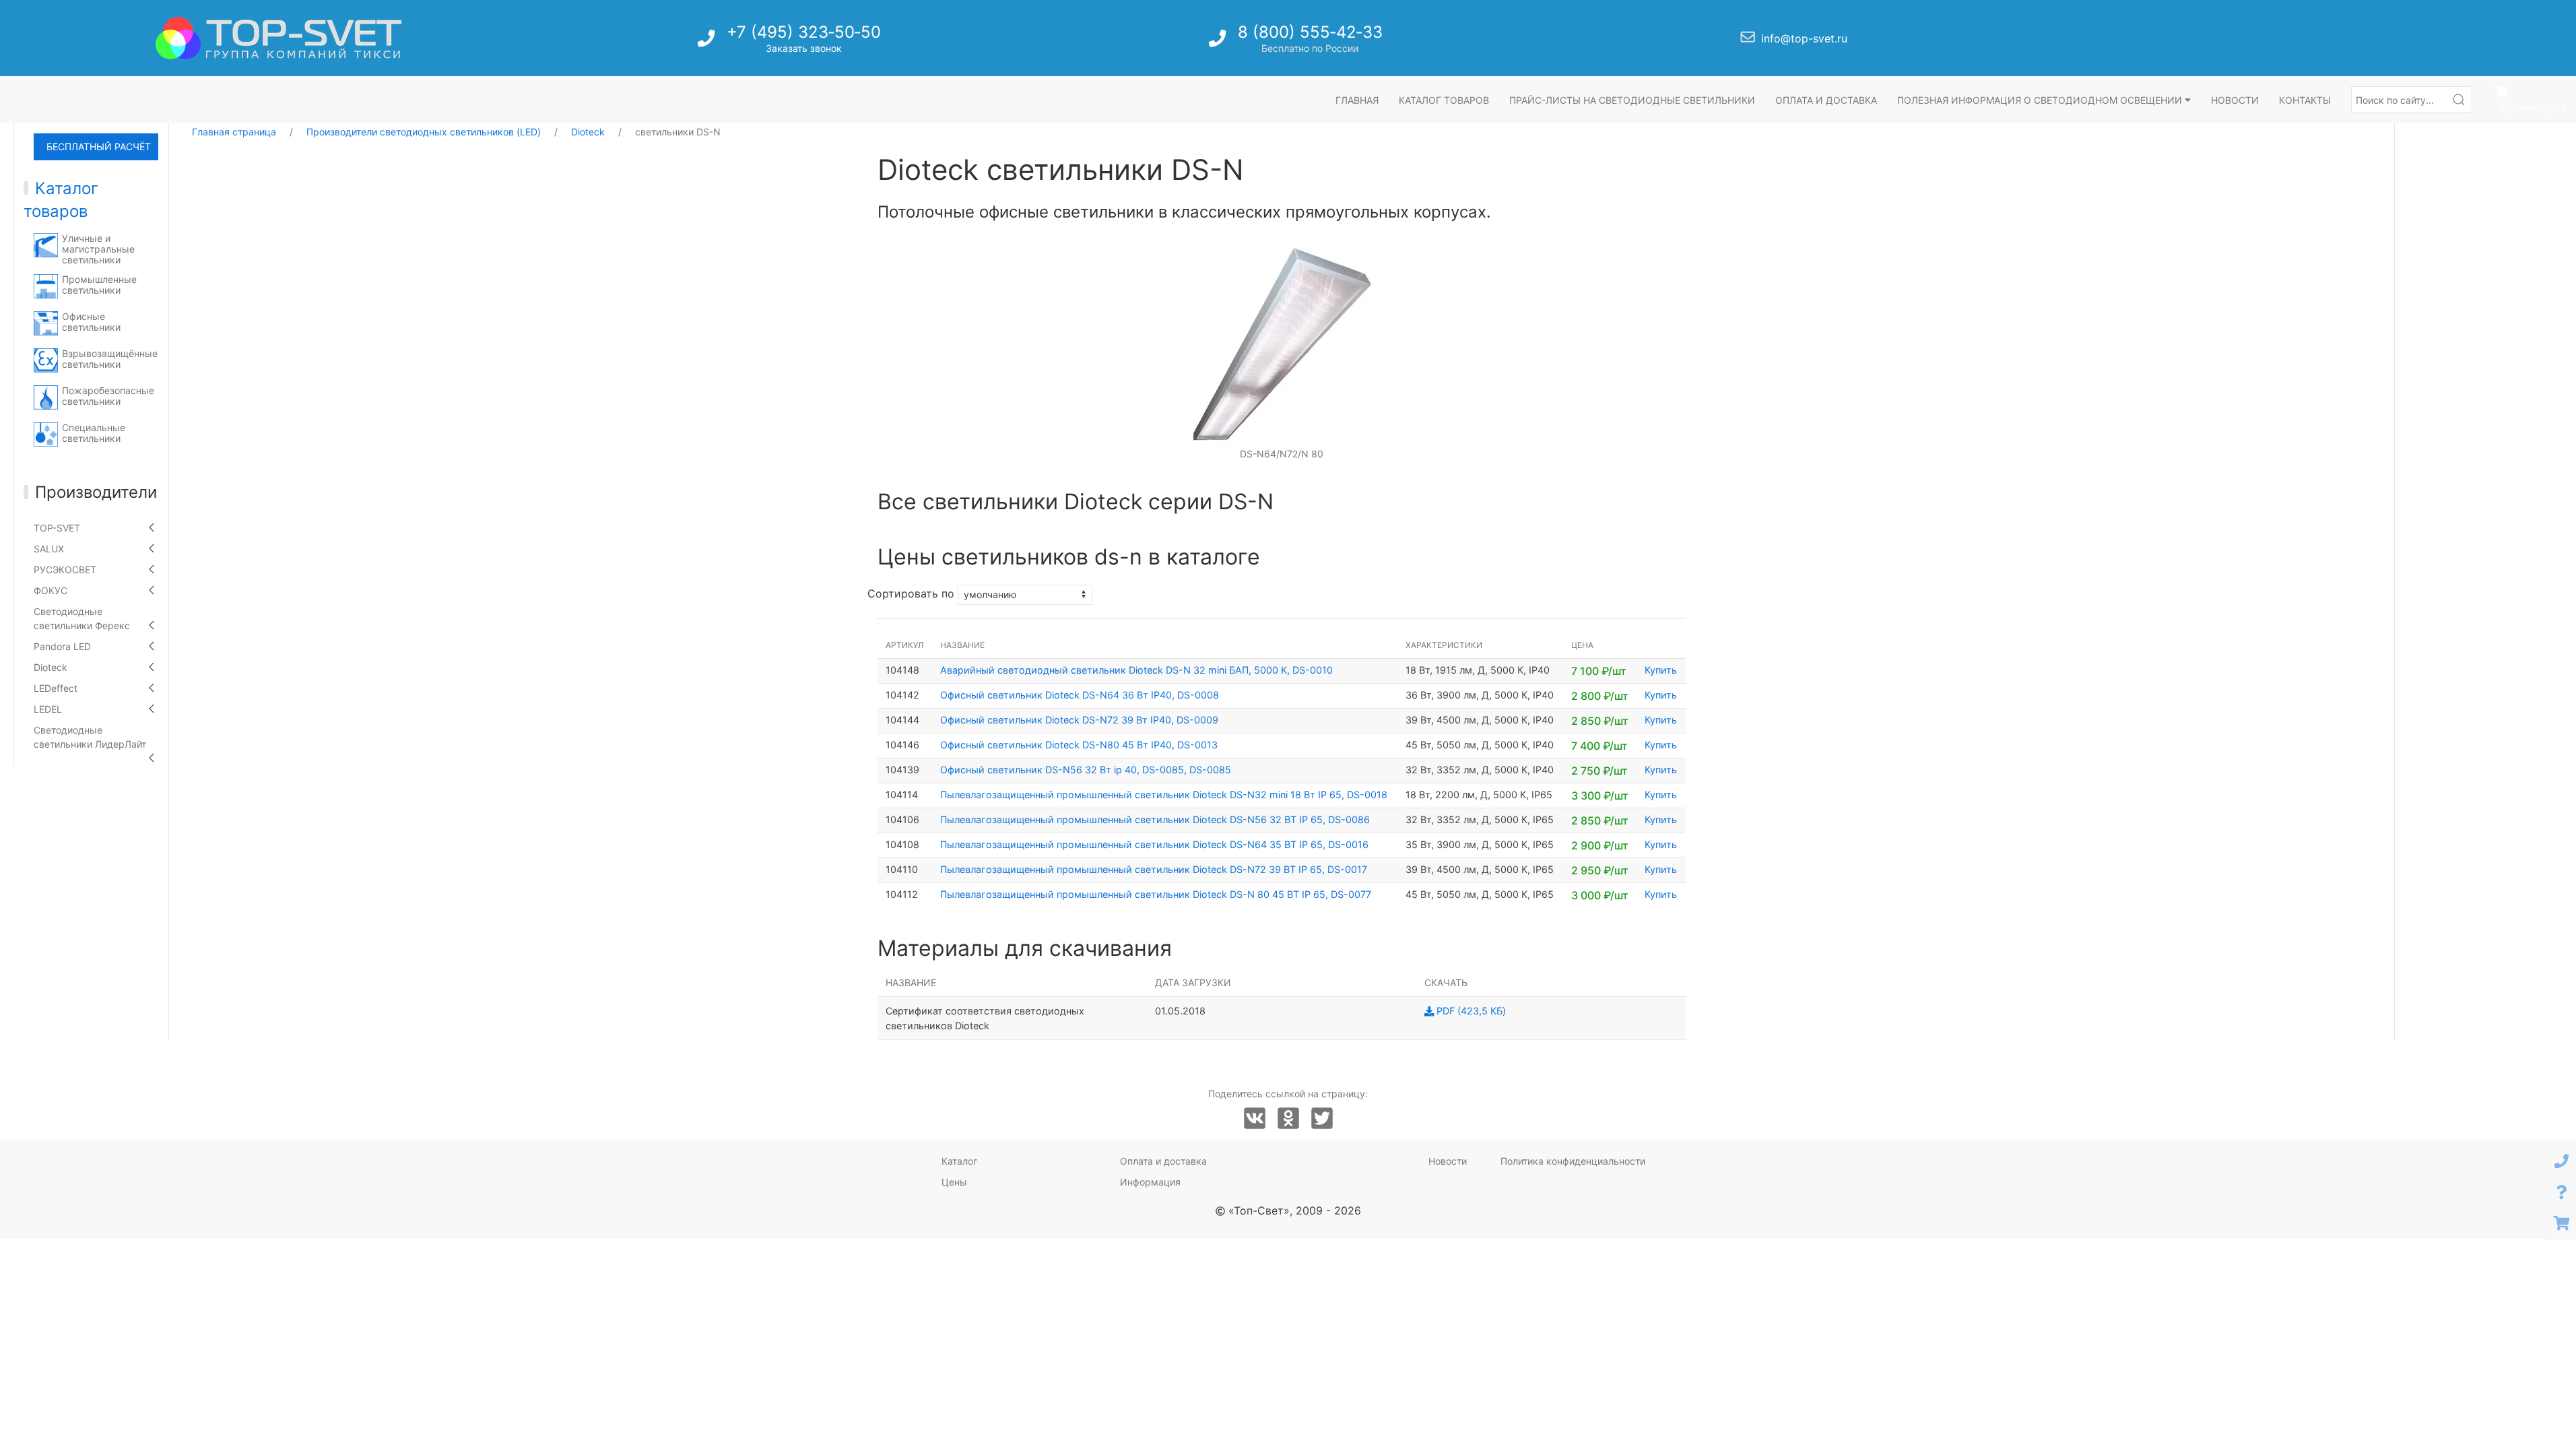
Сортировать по (911, 593)
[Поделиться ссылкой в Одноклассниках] (1288, 1119)
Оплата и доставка (1826, 100)
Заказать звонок (804, 48)
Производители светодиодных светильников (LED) (424, 132)
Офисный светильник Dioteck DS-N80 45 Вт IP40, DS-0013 (1079, 745)
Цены (954, 1182)
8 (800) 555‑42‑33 (1310, 32)
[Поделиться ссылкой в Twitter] (1322, 1119)
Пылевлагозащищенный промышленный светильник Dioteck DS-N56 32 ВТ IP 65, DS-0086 (1155, 819)
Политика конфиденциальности (1573, 1161)
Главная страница (234, 132)
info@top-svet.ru (1804, 38)
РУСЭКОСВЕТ (65, 570)
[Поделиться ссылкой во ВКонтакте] (1255, 1119)
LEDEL (48, 709)
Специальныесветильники (94, 433)
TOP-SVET (57, 528)
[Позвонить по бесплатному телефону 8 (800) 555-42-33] (1219, 42)
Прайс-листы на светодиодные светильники (1632, 100)
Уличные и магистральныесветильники (98, 249)
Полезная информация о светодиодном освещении (2041, 100)
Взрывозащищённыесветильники (110, 359)
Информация (1150, 1182)
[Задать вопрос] (2561, 1193)
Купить (1661, 670)
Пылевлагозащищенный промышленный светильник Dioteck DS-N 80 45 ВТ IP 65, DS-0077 (1156, 894)
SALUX (49, 549)
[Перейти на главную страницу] (278, 38)
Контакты (2305, 100)
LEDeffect (56, 688)
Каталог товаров (1444, 100)
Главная (1357, 100)
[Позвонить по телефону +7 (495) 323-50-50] (707, 42)
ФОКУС (51, 590)
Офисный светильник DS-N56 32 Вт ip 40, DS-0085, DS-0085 (1086, 770)
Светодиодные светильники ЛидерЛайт (90, 737)
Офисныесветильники (91, 322)
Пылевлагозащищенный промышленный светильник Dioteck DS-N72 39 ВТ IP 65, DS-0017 (1154, 869)
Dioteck (51, 667)
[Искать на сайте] (2459, 100)
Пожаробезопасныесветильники (108, 396)
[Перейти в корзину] (2561, 1224)
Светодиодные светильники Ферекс (82, 618)
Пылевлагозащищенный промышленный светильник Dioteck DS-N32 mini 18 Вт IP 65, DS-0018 (1164, 795)
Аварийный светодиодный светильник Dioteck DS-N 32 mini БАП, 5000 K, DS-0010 (1136, 670)
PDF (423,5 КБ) (1470, 1011)
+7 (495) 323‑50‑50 (804, 32)
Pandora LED (62, 646)
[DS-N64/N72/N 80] (1282, 345)
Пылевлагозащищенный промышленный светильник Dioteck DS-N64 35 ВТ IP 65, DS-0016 (1154, 844)
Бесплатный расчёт (99, 147)
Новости (2235, 100)
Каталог (959, 1161)
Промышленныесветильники (99, 285)
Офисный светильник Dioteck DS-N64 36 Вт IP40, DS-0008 (1080, 695)
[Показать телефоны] (2561, 1162)
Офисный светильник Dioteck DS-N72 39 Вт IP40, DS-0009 (1079, 720)
